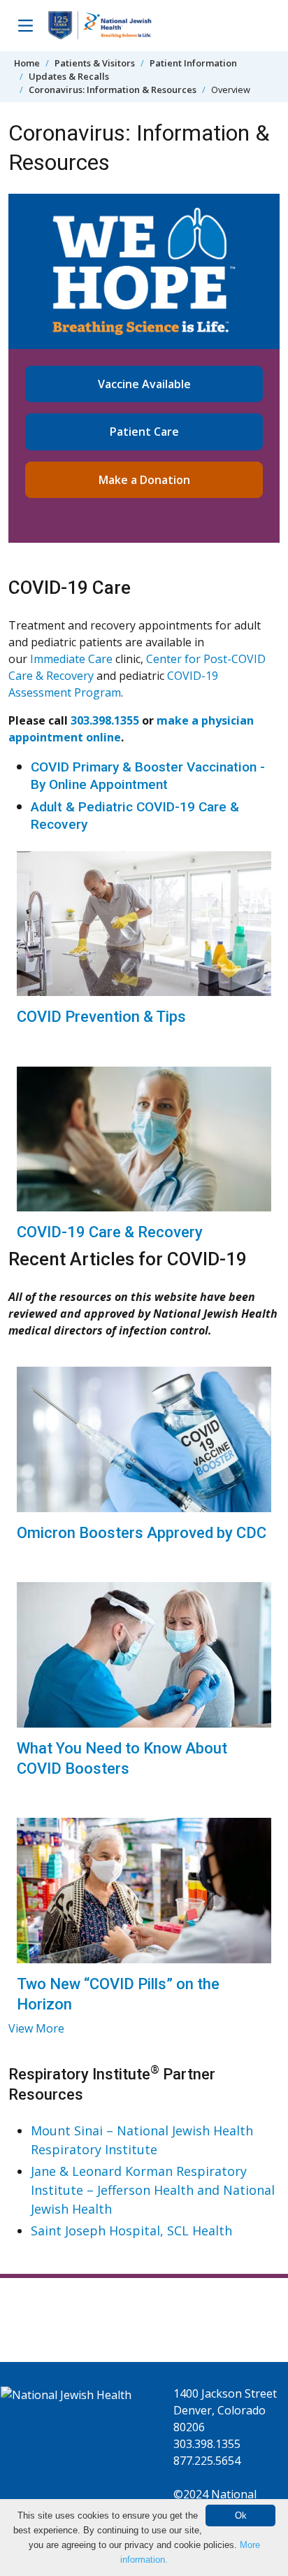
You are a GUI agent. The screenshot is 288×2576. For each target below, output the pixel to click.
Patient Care (144, 432)
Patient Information (193, 63)
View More (36, 2028)
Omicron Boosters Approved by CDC (142, 1533)
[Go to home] (100, 26)
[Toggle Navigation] (25, 25)
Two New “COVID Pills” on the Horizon (118, 1994)
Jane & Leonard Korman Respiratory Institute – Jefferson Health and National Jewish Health (153, 2190)
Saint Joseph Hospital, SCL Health (131, 2230)
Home (27, 63)
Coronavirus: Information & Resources (113, 90)
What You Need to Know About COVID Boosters (122, 1758)
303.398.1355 (105, 720)
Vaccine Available (144, 384)
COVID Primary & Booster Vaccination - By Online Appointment (148, 776)
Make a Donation (144, 480)
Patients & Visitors (95, 63)
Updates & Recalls (69, 76)
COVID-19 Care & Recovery (110, 1232)
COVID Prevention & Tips (101, 1017)
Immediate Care (71, 659)
